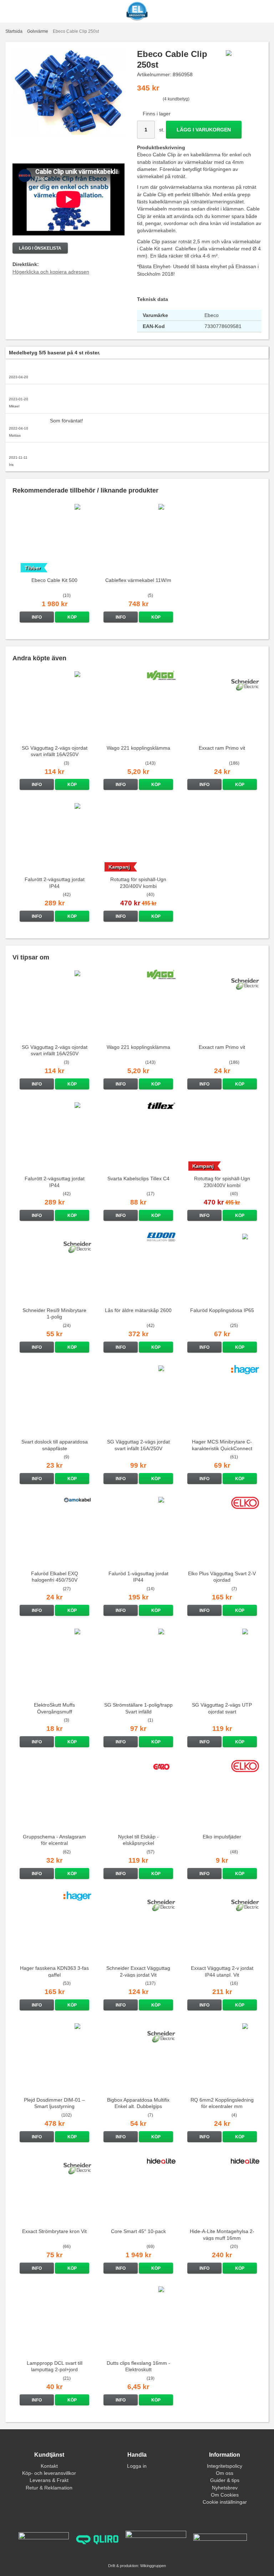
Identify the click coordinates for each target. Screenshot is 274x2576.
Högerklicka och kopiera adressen (51, 272)
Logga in (137, 2466)
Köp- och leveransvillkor (49, 2473)
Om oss (225, 2473)
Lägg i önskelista (40, 248)
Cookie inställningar (225, 2502)
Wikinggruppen (153, 2566)
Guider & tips (225, 2480)
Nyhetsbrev (225, 2488)
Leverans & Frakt (49, 2480)
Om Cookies (225, 2495)
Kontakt (49, 2466)
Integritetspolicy (225, 2466)
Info (37, 617)
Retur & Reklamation (49, 2488)
